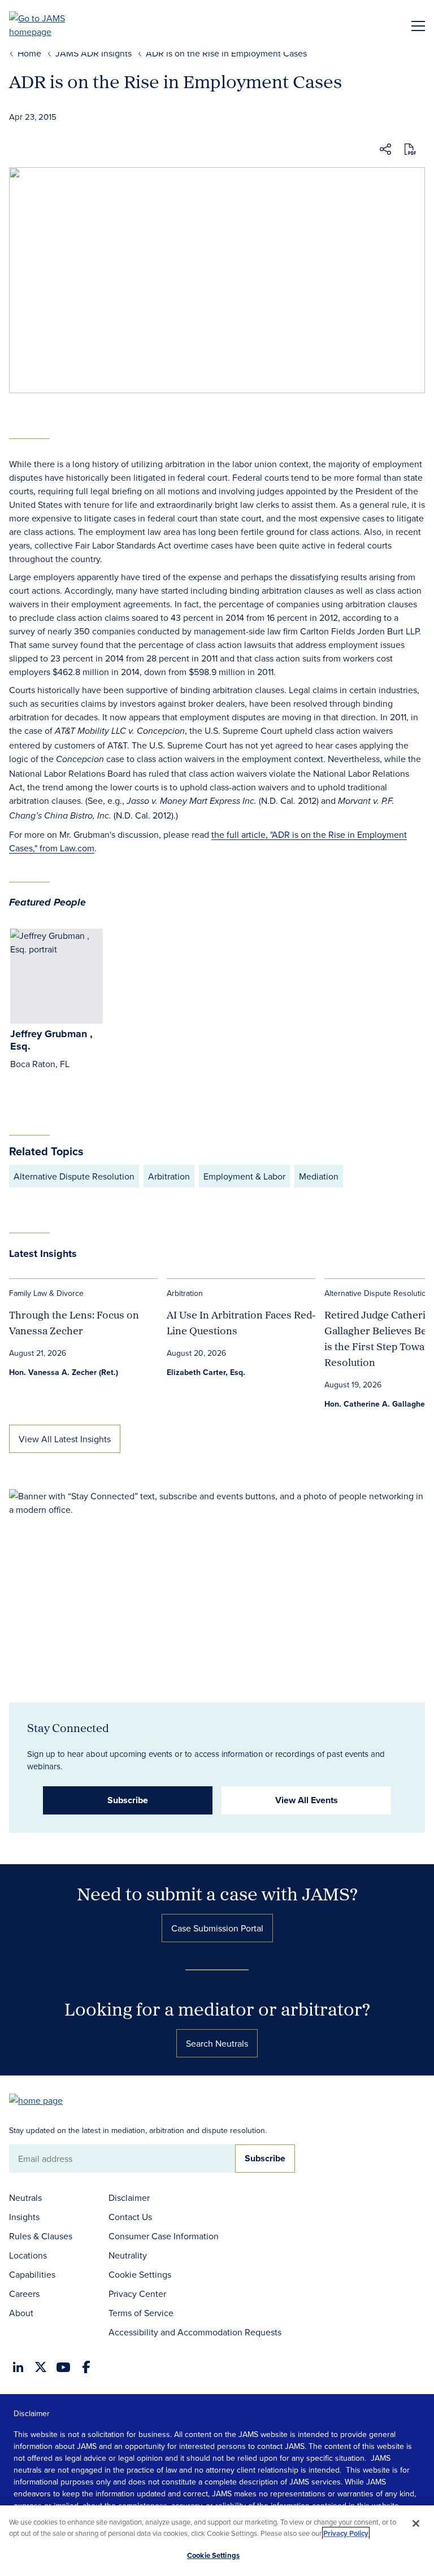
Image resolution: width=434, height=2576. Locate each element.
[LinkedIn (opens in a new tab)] (18, 2367)
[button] (385, 151)
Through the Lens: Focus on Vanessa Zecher (74, 1323)
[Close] (416, 2523)
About (21, 2313)
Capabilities (32, 2274)
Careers (24, 2294)
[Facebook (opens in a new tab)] (86, 2367)
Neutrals (25, 2198)
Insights (24, 2217)
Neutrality (128, 2255)
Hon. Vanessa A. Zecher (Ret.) (64, 1372)
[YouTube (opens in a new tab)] (63, 2367)
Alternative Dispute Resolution (74, 1176)
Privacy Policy (346, 2533)
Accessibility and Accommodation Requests (195, 2332)
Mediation (319, 1176)
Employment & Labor (244, 1176)
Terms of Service (141, 2313)
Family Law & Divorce (46, 1293)
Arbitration (169, 1176)
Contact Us (130, 2217)
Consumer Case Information (164, 2236)
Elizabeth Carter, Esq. (206, 1372)
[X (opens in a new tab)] (41, 2367)
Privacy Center (137, 2294)
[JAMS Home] (53, 25)
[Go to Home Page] (41, 2099)
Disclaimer (129, 2198)
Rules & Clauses (41, 2236)
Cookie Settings (140, 2274)
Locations (28, 2255)
